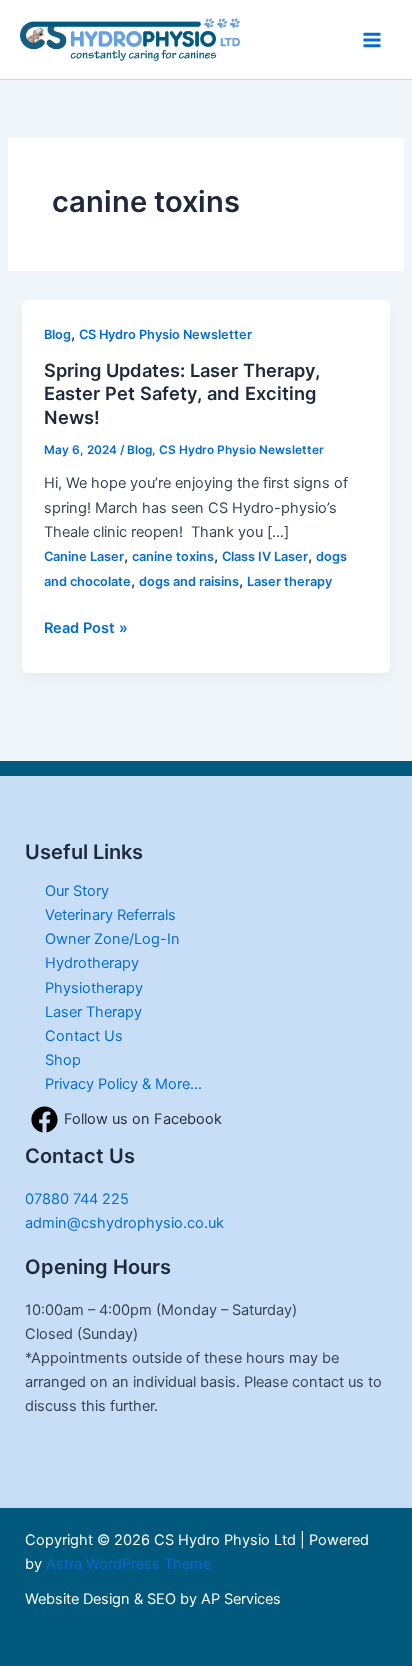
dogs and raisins (189, 581)
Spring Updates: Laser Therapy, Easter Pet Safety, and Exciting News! (182, 393)
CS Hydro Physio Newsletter (165, 334)
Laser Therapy (93, 1012)
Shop (63, 1060)
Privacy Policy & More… (123, 1084)
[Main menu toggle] (372, 39)
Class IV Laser (265, 556)
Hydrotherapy (92, 963)
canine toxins (173, 556)
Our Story (77, 891)
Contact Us (84, 1036)
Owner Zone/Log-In (112, 939)
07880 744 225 (77, 1199)
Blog (57, 334)
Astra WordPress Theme (128, 1564)
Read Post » (86, 626)
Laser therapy (289, 581)
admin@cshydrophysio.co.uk (124, 1223)
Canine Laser (84, 556)
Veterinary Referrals (110, 915)
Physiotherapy (94, 988)
